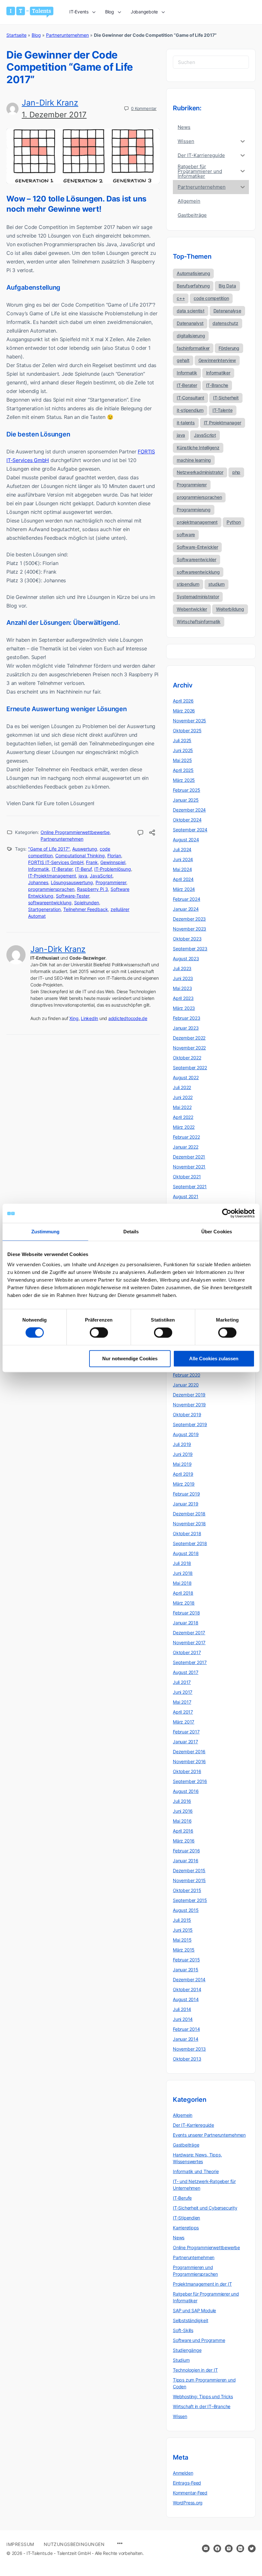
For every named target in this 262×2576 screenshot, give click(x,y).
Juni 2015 (183, 1930)
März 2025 (184, 780)
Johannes (38, 882)
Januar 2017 (185, 1742)
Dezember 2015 (189, 1870)
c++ (181, 298)
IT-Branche (217, 385)
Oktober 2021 (187, 1177)
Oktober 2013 (187, 2059)
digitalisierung (191, 336)
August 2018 (186, 1553)
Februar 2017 (186, 1732)
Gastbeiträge (186, 2145)
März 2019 (184, 1484)
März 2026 (184, 711)
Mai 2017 (182, 1702)
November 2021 (189, 1167)
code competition (211, 298)
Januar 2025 (186, 800)
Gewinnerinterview (217, 360)
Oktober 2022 (187, 1058)
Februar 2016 (186, 1851)
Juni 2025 (183, 750)
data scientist (191, 311)
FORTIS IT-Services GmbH (56, 862)
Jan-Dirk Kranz (50, 103)
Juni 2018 (183, 1573)
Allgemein (183, 2115)
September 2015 (190, 1900)
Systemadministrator (198, 597)
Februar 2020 (186, 1375)
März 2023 (184, 1008)
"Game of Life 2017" (49, 849)
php (236, 472)
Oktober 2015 (187, 1890)
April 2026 (183, 701)
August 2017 (186, 1672)
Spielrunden (87, 903)
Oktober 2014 (187, 1989)
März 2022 (184, 1127)
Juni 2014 (183, 2019)
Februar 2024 (186, 899)
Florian (114, 856)
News (179, 2238)
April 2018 (183, 1593)
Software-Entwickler (197, 547)
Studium (181, 2360)
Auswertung (85, 849)
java (83, 876)
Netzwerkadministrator (200, 472)
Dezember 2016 (189, 1751)
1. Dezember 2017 (54, 115)
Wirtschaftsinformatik (199, 621)
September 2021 (190, 1186)
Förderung (229, 348)
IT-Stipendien (186, 2218)
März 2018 (184, 1603)
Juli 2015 (182, 1920)
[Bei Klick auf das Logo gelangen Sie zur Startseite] (30, 12)
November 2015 (189, 1880)
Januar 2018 (186, 1623)
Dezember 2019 (189, 1395)
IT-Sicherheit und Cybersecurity (205, 2208)
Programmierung (194, 510)
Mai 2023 (182, 988)
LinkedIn (89, 1018)
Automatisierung (193, 273)
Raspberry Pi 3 (92, 889)
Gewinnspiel (113, 862)
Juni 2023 (183, 978)
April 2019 (183, 1474)
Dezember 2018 (189, 1514)
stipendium (188, 584)
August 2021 (186, 1196)
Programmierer (111, 882)
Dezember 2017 (189, 1633)
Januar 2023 (186, 1028)
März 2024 (184, 889)
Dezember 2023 (189, 919)
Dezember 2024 (189, 810)
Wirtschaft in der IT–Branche (202, 2406)
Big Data (227, 286)
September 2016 (190, 1781)
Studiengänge (187, 2350)
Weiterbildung (230, 609)
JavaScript (101, 876)
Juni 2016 (183, 1811)
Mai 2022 (182, 1107)
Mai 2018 (182, 1583)
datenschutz (225, 323)
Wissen (180, 2416)
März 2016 (184, 1841)
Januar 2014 (186, 2039)
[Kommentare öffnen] (141, 833)
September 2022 (190, 1068)
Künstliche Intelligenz (198, 448)
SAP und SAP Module (194, 2310)
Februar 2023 (186, 1018)
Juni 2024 (183, 859)
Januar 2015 (186, 1970)
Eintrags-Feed (187, 2483)
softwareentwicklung (50, 903)
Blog (36, 35)
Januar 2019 (186, 1504)
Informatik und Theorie (196, 2171)
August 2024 (186, 840)
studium (216, 584)
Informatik (39, 869)
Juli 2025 (182, 740)
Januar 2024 (186, 909)
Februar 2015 (186, 1960)
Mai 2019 (182, 1464)
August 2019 (186, 1434)
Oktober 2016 (187, 1771)
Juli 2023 (182, 968)
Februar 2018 (186, 1613)
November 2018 (189, 1524)
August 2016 (186, 1791)
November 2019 (189, 1405)
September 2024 (190, 830)
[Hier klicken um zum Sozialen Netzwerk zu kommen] (217, 2549)
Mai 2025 (182, 760)
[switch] (99, 1333)
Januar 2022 (186, 1147)
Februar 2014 (186, 2029)
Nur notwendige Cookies (130, 1359)
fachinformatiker (193, 348)
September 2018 (190, 1543)
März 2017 (184, 1722)
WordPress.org (188, 2503)
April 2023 (183, 998)
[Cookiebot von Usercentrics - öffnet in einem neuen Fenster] (227, 1213)
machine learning (194, 460)
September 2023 (190, 949)
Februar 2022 (186, 1137)
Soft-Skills (183, 2330)
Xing (74, 1018)
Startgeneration (44, 909)
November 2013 (189, 2049)
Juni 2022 (183, 1097)
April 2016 (183, 1831)
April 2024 (183, 879)
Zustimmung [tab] (46, 1232)
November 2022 (189, 1048)
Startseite (16, 35)
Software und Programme (199, 2340)
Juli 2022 (182, 1087)
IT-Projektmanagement (52, 876)
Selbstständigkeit (190, 2320)
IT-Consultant (190, 398)
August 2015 (186, 1910)
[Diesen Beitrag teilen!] (152, 833)
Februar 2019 (186, 1494)
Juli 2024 (182, 849)
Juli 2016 (182, 1801)
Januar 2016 (186, 1861)
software (186, 534)
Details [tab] (131, 1232)
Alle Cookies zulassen (214, 1359)
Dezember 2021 (189, 1157)
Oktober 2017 (187, 1652)
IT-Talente (223, 410)
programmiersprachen (51, 889)
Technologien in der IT (195, 2370)
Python (234, 522)
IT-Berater (62, 869)
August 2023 (186, 958)
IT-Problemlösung (113, 869)
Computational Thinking (80, 856)
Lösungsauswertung (72, 882)
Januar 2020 (186, 1385)
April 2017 (183, 1712)
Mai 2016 (182, 1821)
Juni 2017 (183, 1692)
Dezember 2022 (189, 1038)
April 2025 (183, 770)
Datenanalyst (190, 323)
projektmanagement (197, 522)
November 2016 (189, 1761)
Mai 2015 (182, 1940)
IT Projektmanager (223, 423)
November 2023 (189, 929)
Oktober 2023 (187, 939)
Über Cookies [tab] (217, 1232)
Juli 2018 (182, 1563)
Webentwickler (192, 609)
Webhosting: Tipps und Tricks (203, 2396)
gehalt (183, 360)
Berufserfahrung (193, 286)
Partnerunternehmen (67, 35)
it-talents (186, 423)
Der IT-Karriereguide (193, 2125)
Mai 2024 (182, 869)
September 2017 (190, 1662)
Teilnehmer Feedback (86, 909)
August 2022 (186, 1077)
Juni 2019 (183, 1454)
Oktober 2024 (187, 820)
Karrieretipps (186, 2228)
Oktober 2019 (187, 1414)
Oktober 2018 (187, 1533)
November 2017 (189, 1642)
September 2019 (190, 1424)
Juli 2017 (182, 1682)
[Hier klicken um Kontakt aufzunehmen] (206, 2549)
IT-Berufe (182, 2198)
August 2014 (186, 1999)
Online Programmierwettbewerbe (75, 832)
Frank (92, 862)
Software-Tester (73, 896)
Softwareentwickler (196, 559)
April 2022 (183, 1117)
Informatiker (218, 373)
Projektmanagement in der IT (202, 2284)
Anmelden (183, 2473)
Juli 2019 (182, 1444)
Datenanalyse (227, 311)
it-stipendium (190, 410)
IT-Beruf (83, 869)
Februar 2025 (186, 790)
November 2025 (189, 721)
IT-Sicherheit (226, 398)
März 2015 (184, 1950)
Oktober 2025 (187, 730)
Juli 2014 (182, 2009)
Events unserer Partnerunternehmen (209, 2135)
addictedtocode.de (128, 1018)
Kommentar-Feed (190, 2493)
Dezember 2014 (189, 1979)
